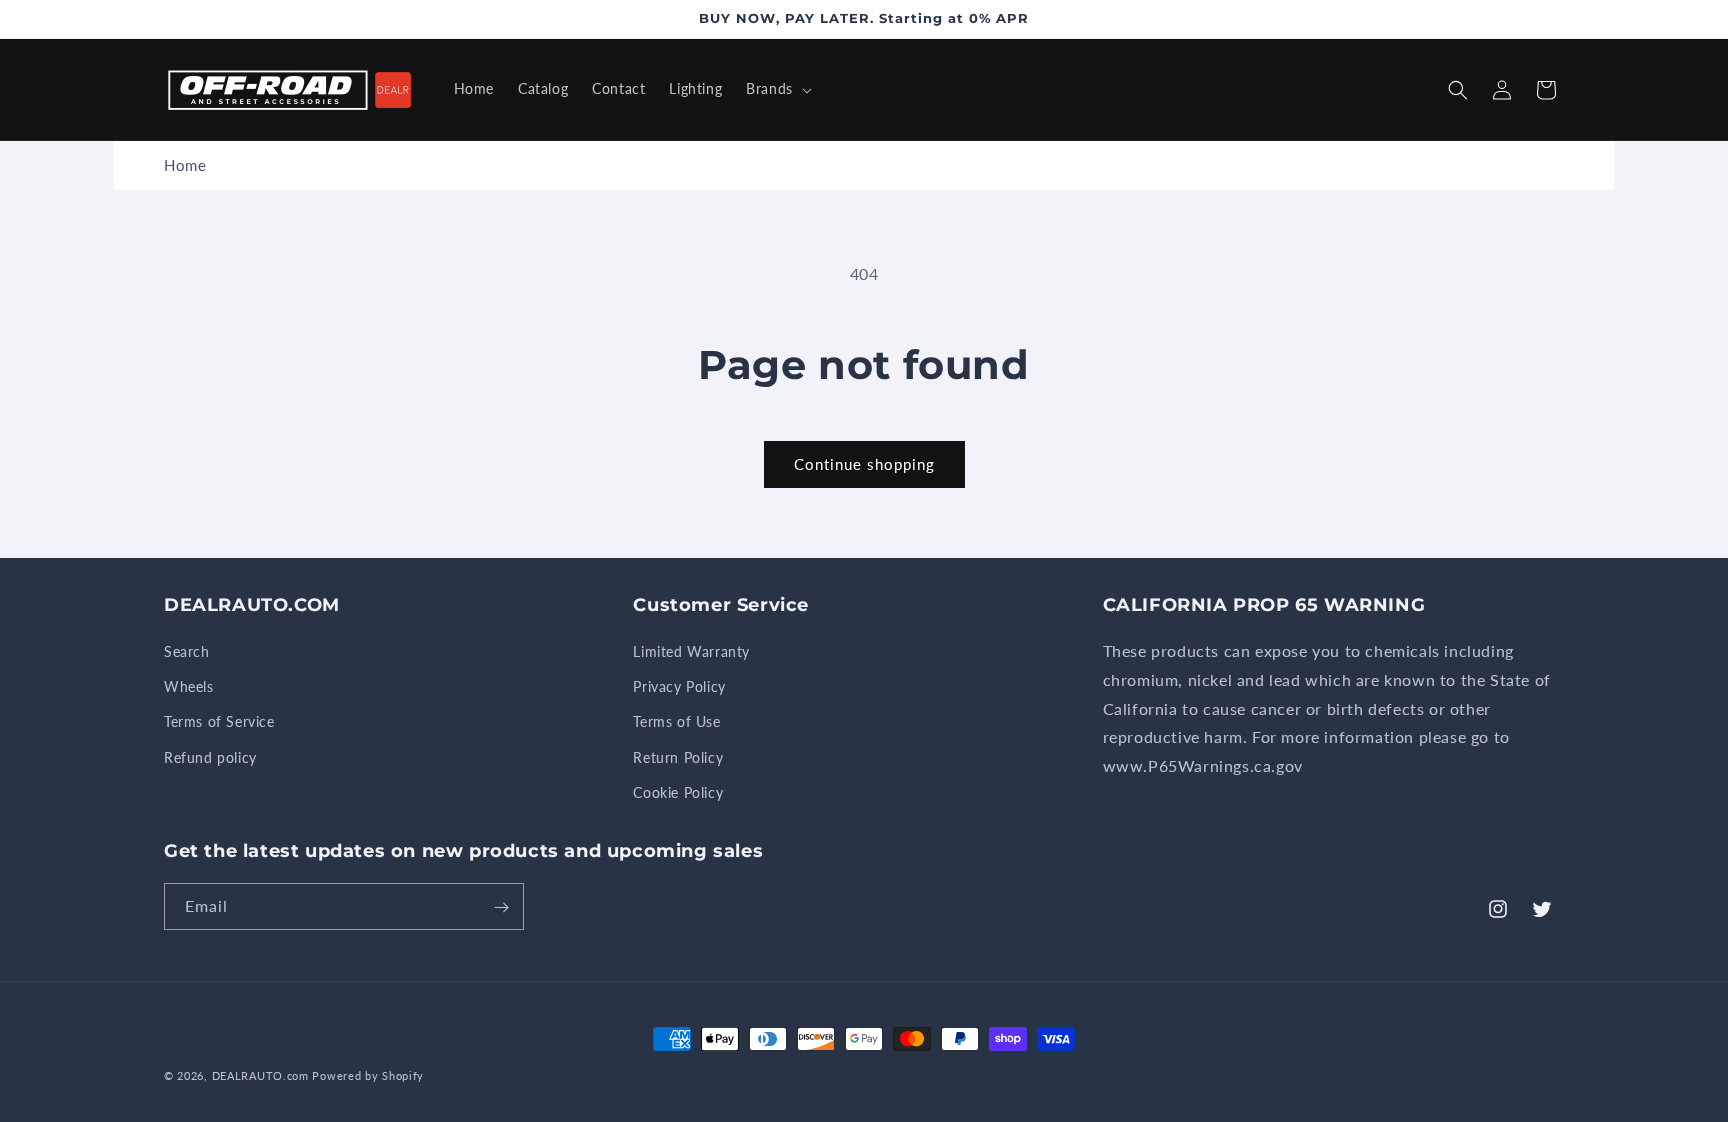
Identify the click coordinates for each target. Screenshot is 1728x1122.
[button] (777, 89)
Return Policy (678, 757)
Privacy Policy (679, 686)
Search (187, 651)
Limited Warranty (691, 651)
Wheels (189, 686)
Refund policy (210, 757)
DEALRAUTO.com (260, 1075)
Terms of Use (676, 722)
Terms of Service (219, 722)
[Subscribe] (501, 907)
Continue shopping (864, 464)
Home (185, 165)
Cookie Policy (678, 792)
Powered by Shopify (368, 1075)
